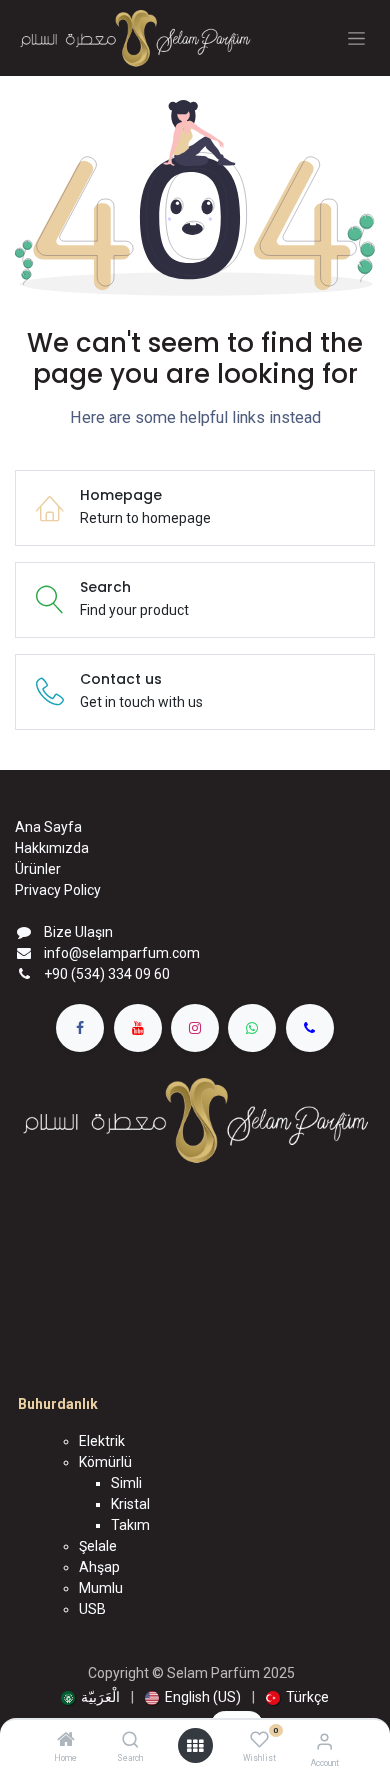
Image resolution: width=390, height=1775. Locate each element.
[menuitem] (90, 1697)
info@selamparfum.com (122, 953)
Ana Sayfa (48, 827)
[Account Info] (324, 1741)
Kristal (130, 1504)
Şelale (98, 1546)
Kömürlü (105, 1462)
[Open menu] (195, 1746)
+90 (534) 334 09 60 (107, 974)
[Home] (66, 1741)
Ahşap (99, 1567)
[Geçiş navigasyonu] (356, 38)
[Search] (130, 1741)
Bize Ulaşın (78, 932)
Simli (126, 1483)
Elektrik (102, 1441)
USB (92, 1609)
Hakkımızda (52, 848)
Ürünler (38, 869)
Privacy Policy (58, 890)
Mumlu (101, 1588)
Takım (130, 1525)
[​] (80, 1028)
